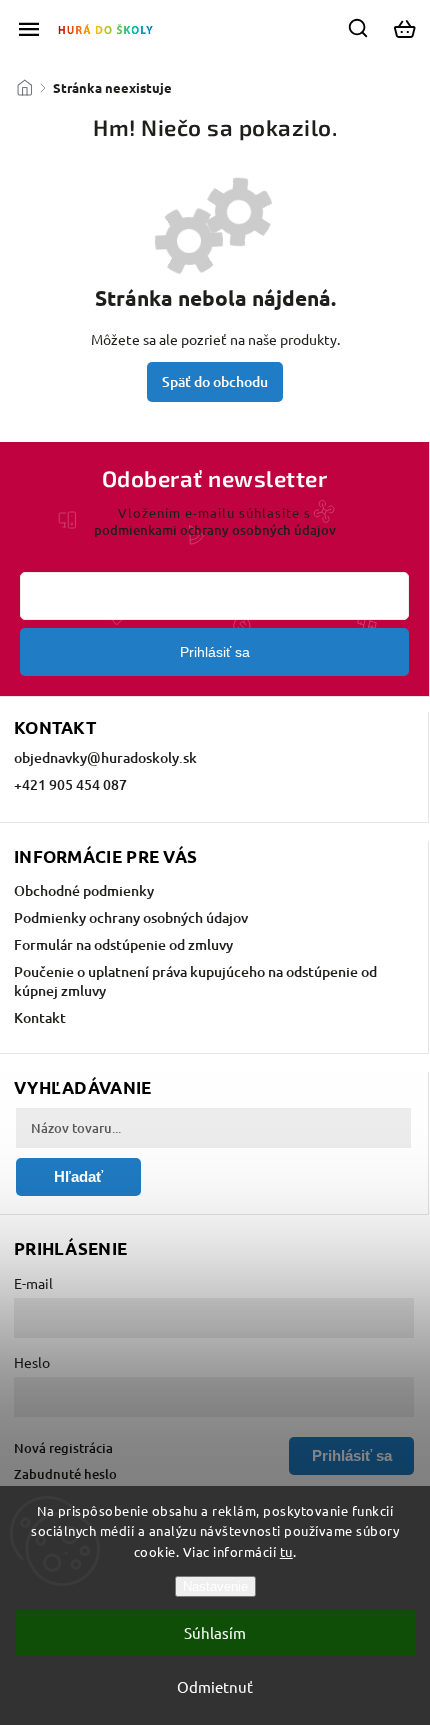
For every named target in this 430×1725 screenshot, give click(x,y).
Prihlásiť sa (215, 652)
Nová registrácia (63, 1448)
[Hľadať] (359, 28)
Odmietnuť (215, 1686)
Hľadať (78, 1176)
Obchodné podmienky (84, 890)
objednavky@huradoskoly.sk (105, 757)
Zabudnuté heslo (65, 1474)
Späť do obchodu (215, 381)
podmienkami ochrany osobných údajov (215, 530)
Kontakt (40, 1017)
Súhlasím (215, 1632)
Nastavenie (215, 1586)
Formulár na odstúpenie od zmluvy (123, 944)
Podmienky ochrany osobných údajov (131, 917)
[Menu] (29, 29)
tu (286, 1551)
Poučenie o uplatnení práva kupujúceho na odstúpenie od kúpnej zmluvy (195, 981)
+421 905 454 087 (70, 784)
